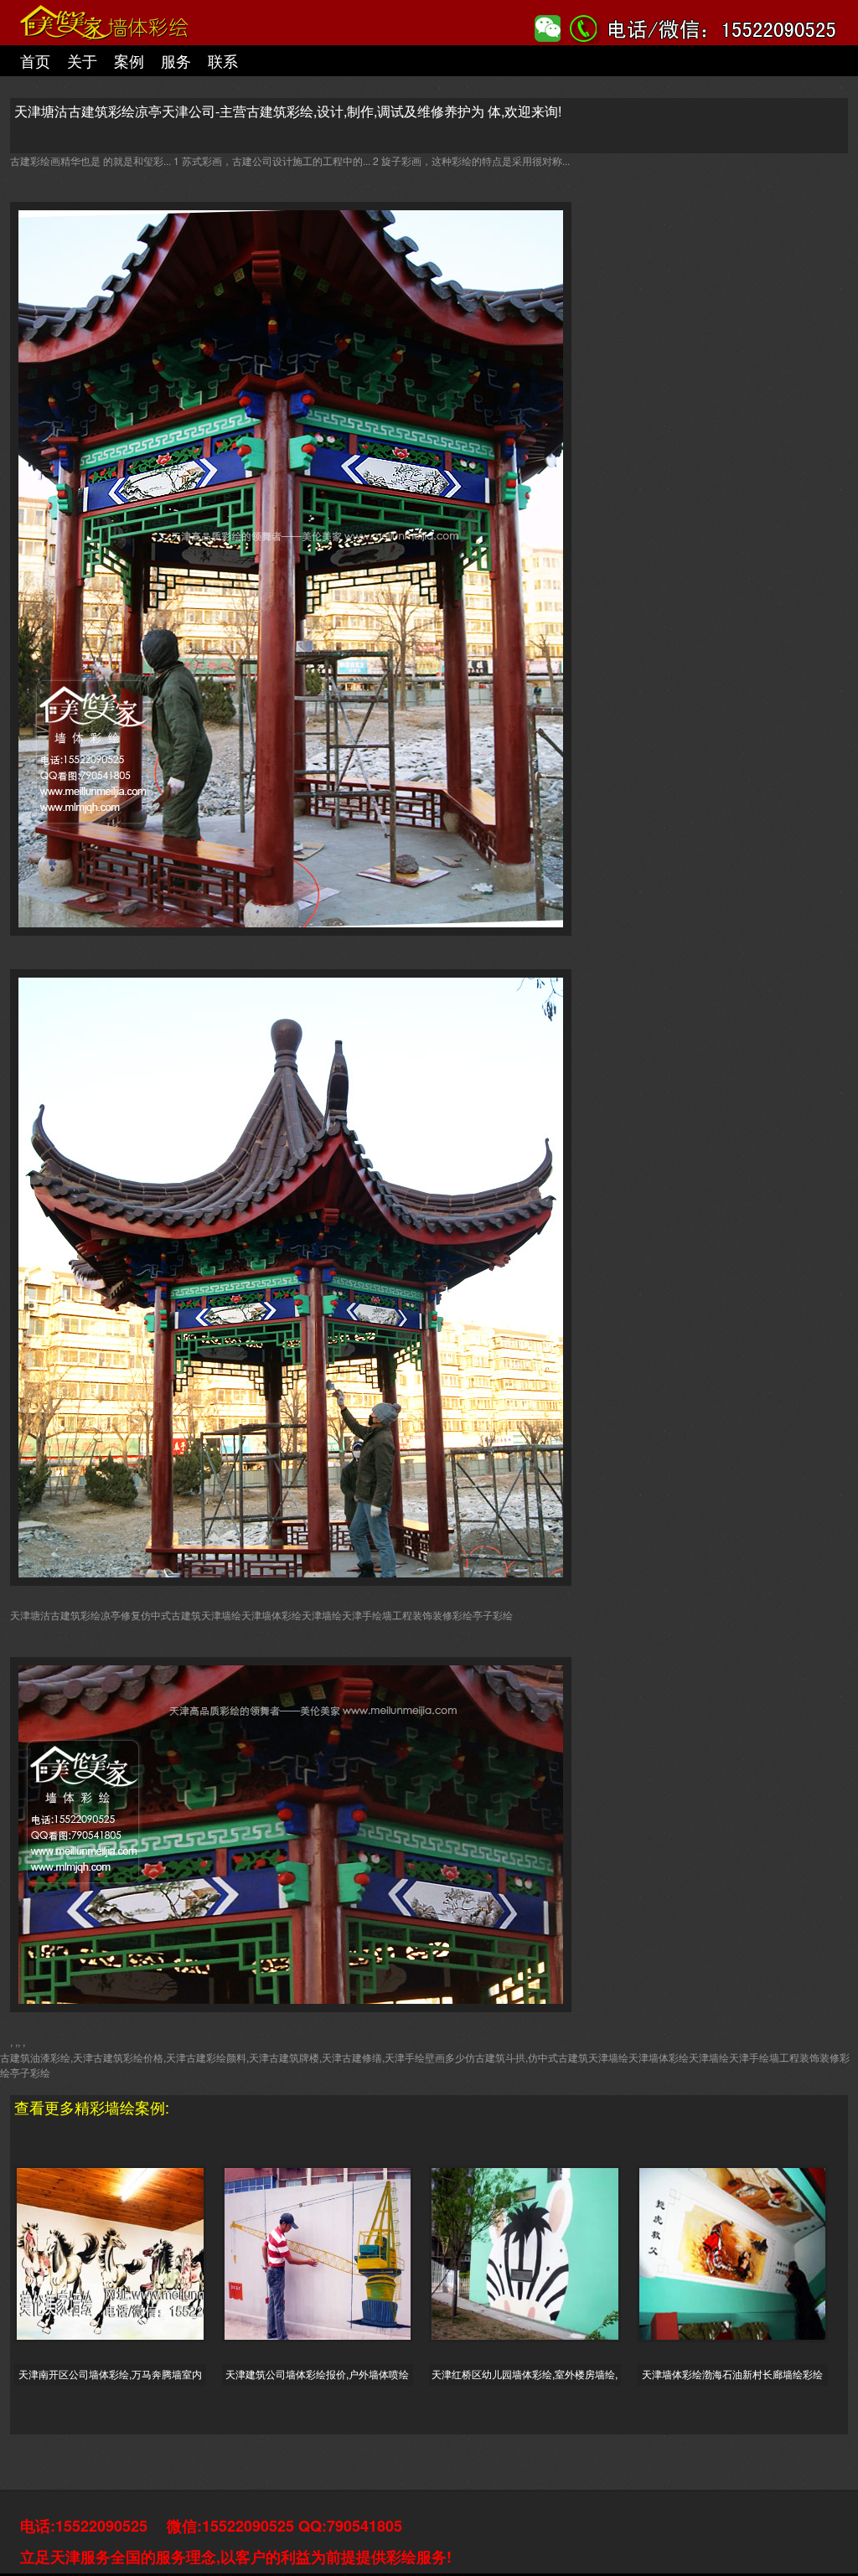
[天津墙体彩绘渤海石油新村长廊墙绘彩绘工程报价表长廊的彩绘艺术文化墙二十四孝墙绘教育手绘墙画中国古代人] (741, 2248)
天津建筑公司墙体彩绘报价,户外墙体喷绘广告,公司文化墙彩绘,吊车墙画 (317, 2373)
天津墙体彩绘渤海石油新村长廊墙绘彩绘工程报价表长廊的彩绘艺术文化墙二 (732, 2373)
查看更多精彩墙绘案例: (92, 2107)
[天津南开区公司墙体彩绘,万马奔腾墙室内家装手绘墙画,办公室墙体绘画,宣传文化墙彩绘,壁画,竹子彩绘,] (118, 2248)
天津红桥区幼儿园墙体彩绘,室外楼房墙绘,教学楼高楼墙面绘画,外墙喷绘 (525, 2373)
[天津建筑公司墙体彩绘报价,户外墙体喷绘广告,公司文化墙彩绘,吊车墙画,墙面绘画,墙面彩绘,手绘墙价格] (326, 2248)
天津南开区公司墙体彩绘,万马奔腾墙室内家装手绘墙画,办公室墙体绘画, (110, 2373)
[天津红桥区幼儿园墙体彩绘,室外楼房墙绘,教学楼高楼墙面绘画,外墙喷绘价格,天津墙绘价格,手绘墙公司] (533, 2248)
